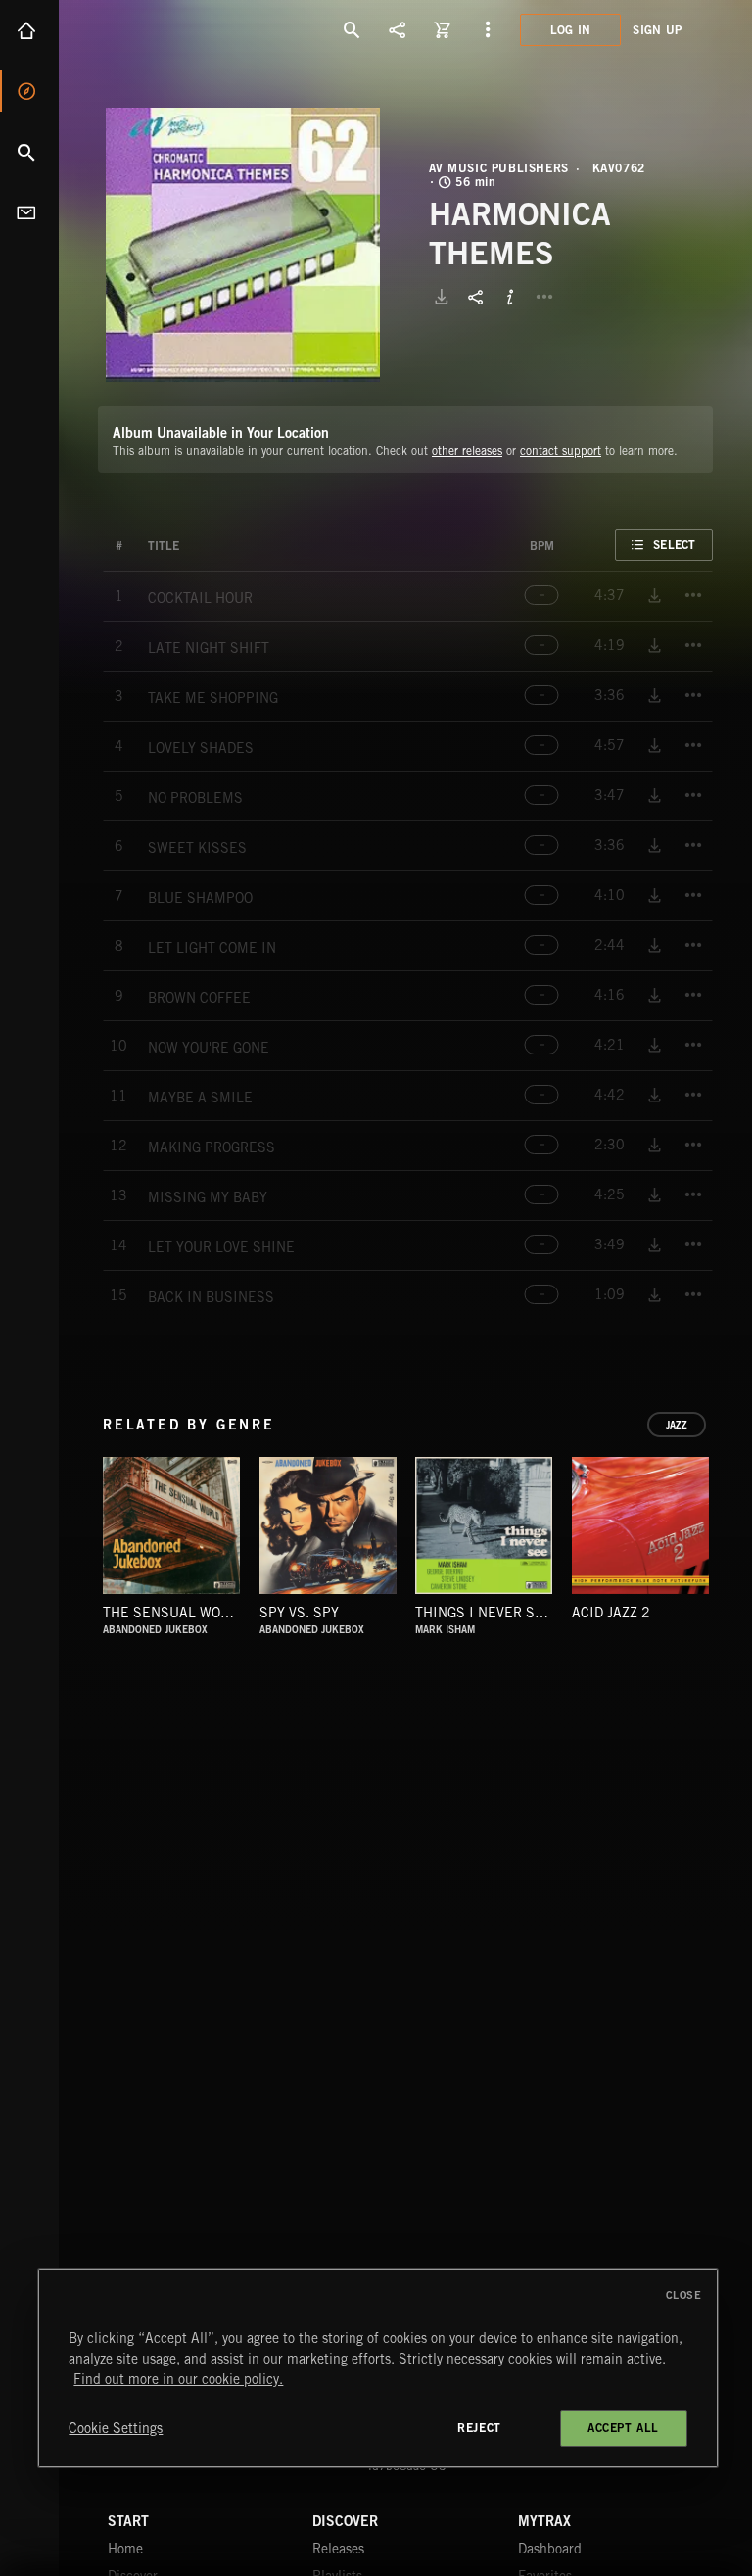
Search (29, 152)
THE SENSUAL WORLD (174, 1613)
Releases (338, 2549)
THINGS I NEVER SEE (484, 1613)
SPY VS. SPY (299, 1613)
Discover (29, 91)
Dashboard (550, 2549)
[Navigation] (488, 29)
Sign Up (657, 30)
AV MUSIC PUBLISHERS (499, 168)
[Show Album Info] (510, 297)
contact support (561, 451)
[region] (377, 2368)
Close (684, 2295)
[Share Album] (476, 297)
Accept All (623, 2428)
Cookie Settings (116, 2428)
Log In (571, 30)
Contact (29, 212)
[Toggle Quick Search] (352, 29)
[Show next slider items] (728, 1536)
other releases (467, 451)
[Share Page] (398, 29)
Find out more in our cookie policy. (178, 2379)
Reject (479, 2428)
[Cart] (443, 29)
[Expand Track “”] (199, 546)
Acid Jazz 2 (611, 1613)
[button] (243, 245)
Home (29, 30)
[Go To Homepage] (165, 29)
